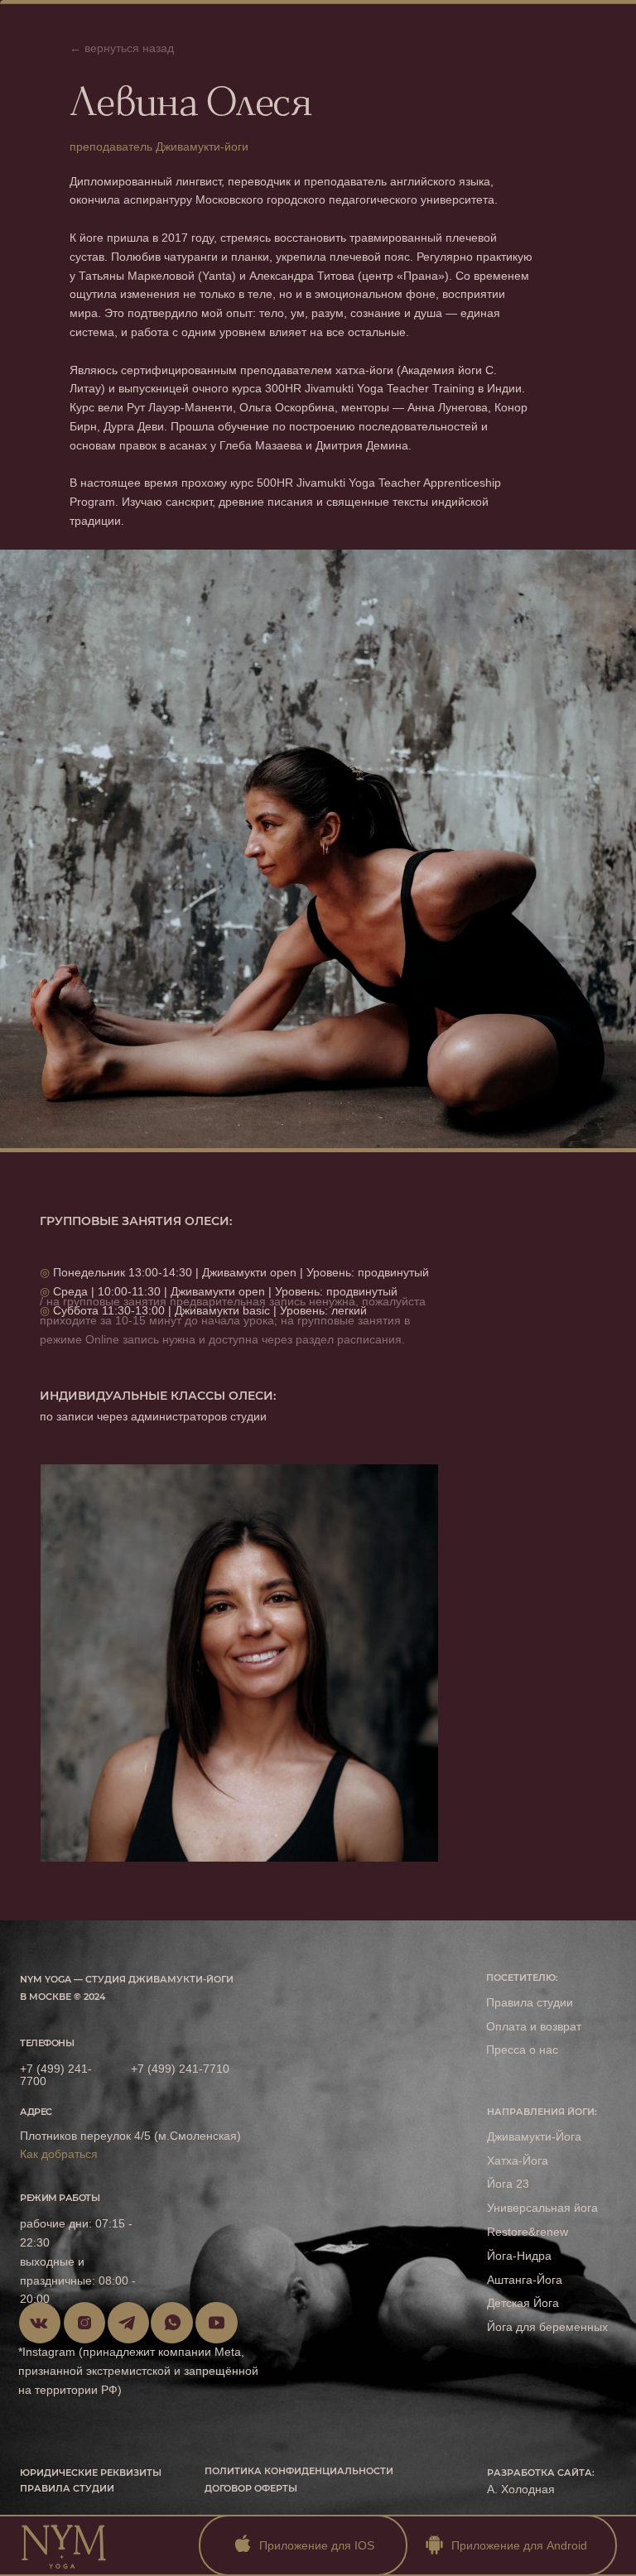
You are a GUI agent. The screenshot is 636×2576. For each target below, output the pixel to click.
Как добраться (59, 2154)
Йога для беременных (547, 2327)
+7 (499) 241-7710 (180, 2069)
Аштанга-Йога (525, 2280)
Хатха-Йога (518, 2160)
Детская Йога (523, 2303)
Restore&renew (528, 2232)
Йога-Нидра (519, 2256)
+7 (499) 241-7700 (56, 2075)
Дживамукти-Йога (534, 2136)
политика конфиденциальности (299, 2471)
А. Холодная (521, 2489)
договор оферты (251, 2489)
